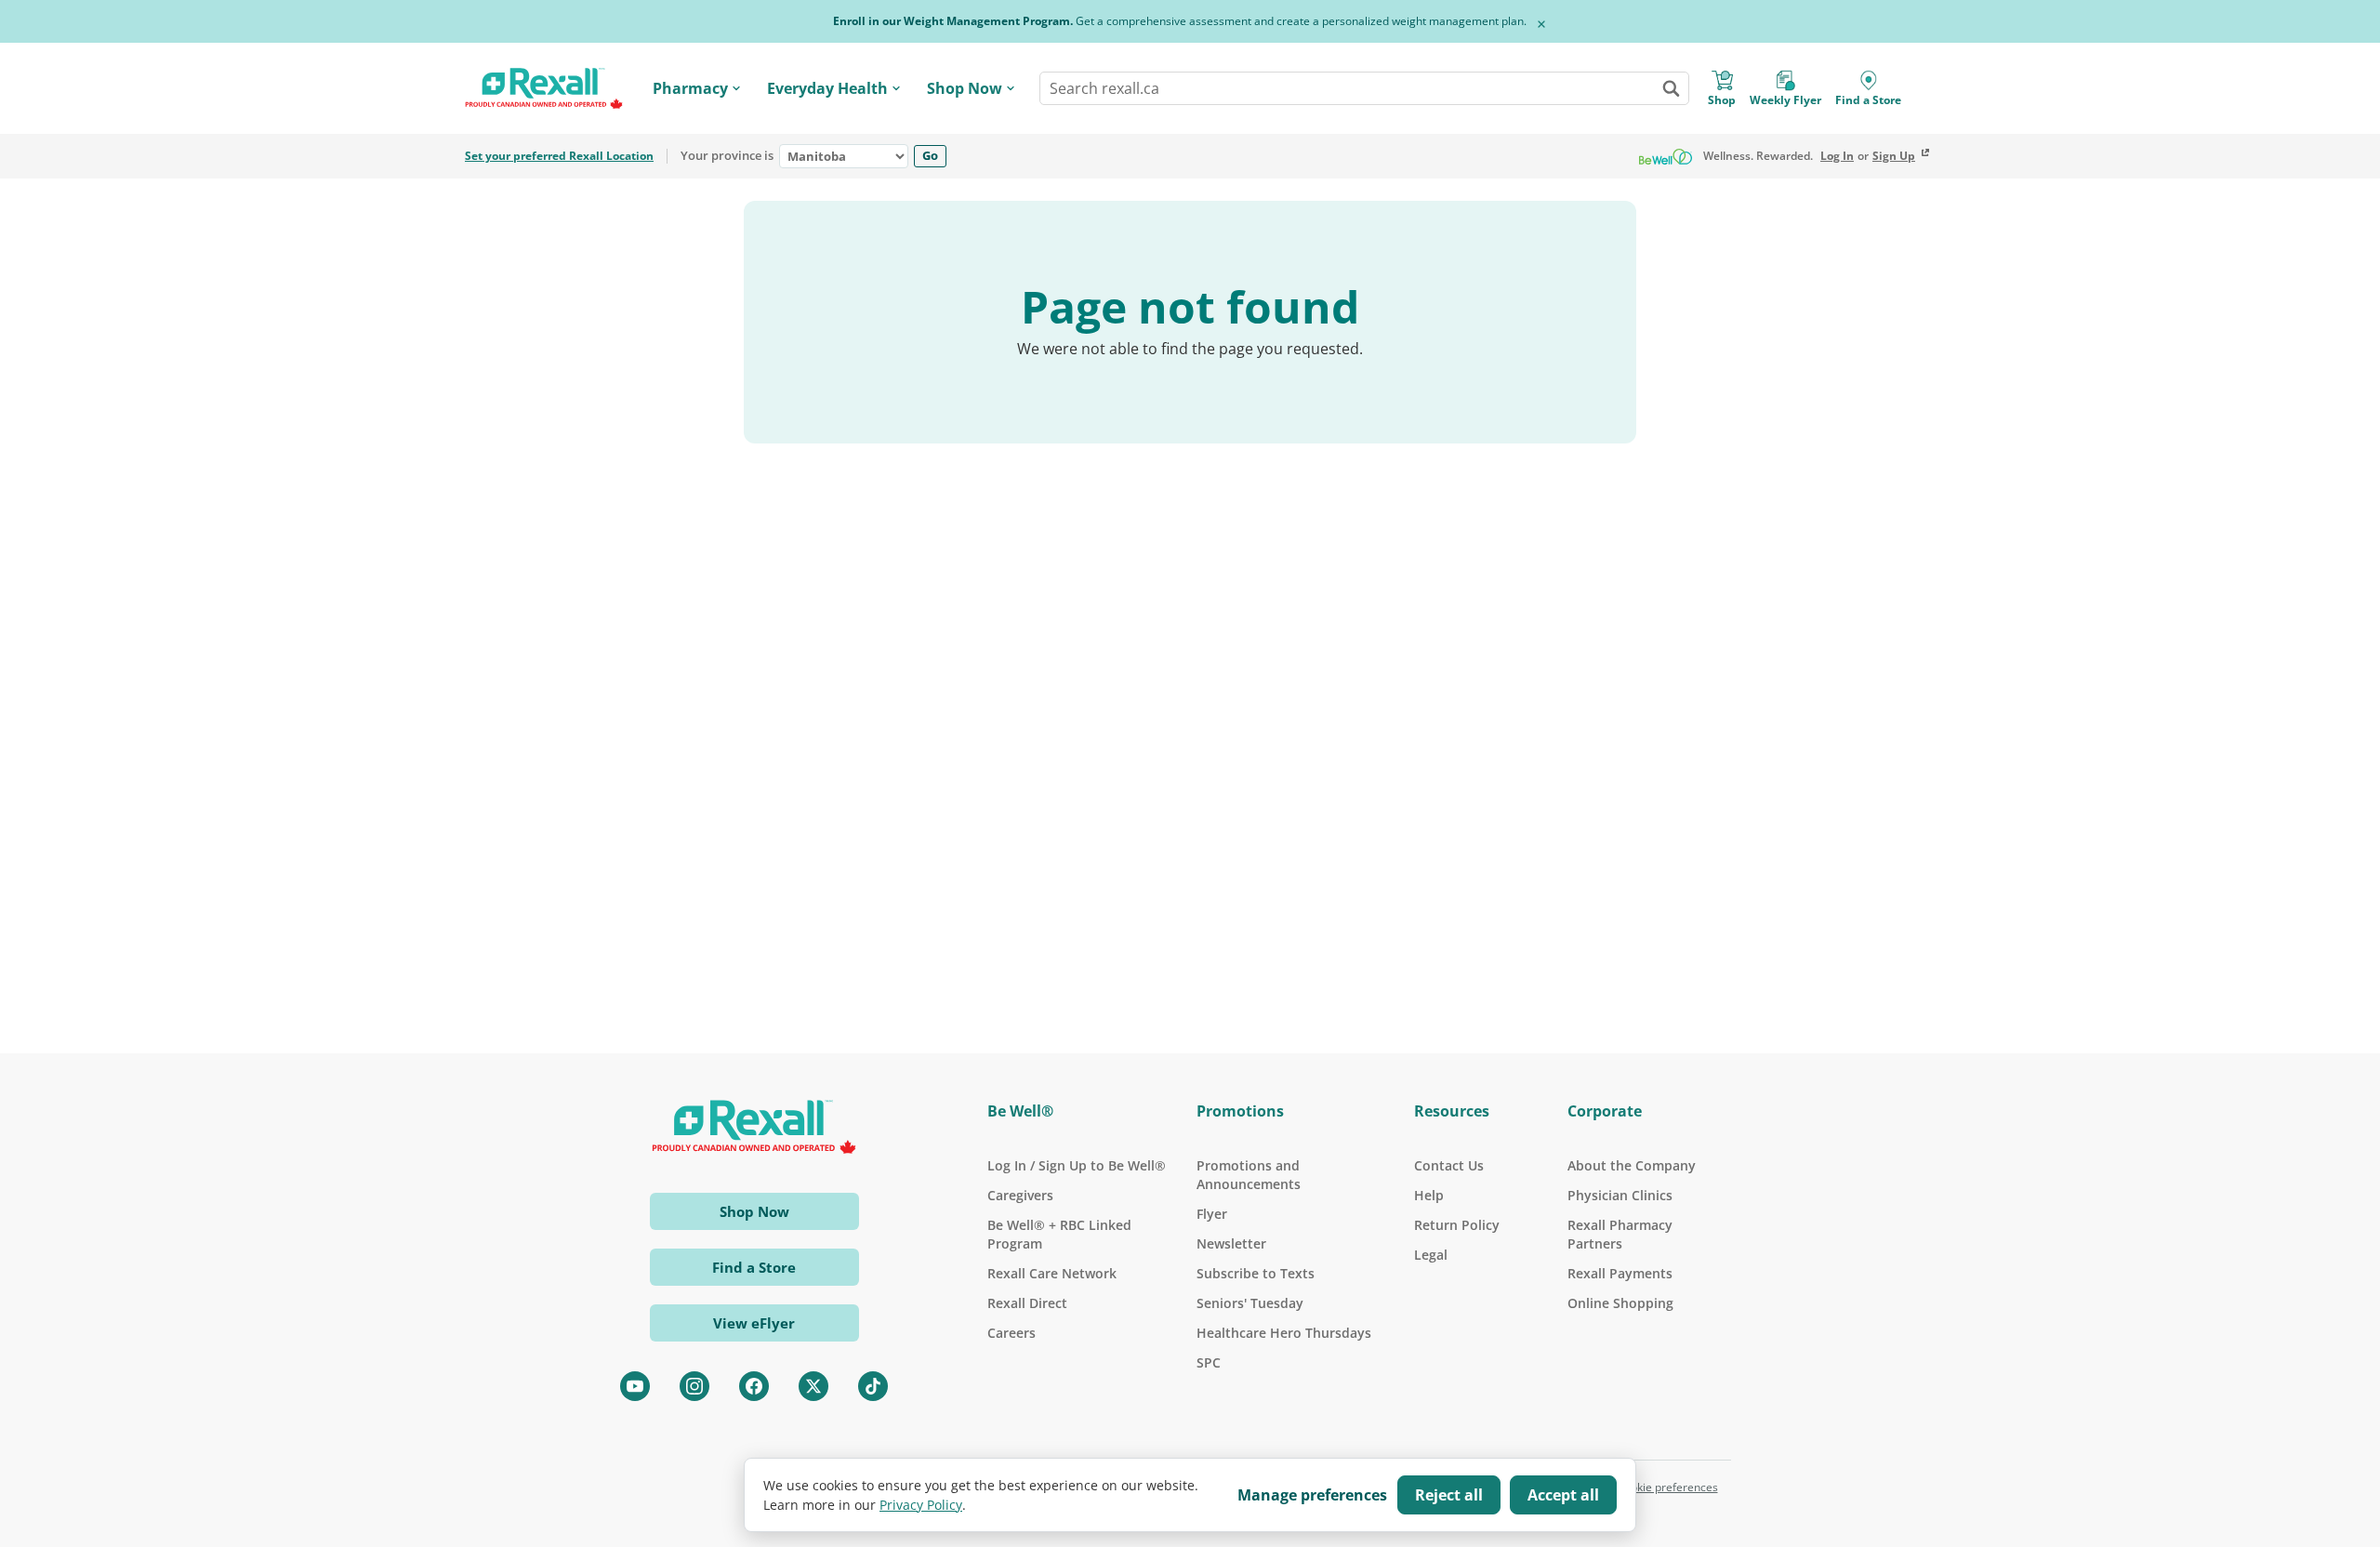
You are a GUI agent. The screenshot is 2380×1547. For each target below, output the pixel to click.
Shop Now (965, 88)
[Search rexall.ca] (1671, 88)
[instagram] (694, 1386)
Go (930, 155)
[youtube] (635, 1386)
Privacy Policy (921, 1505)
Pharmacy (690, 88)
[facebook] (754, 1386)
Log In (1837, 156)
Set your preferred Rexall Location (559, 156)
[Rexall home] (544, 89)
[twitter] (813, 1386)
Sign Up (1894, 156)
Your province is (727, 156)
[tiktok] (873, 1386)
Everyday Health (827, 88)
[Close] (1541, 24)
